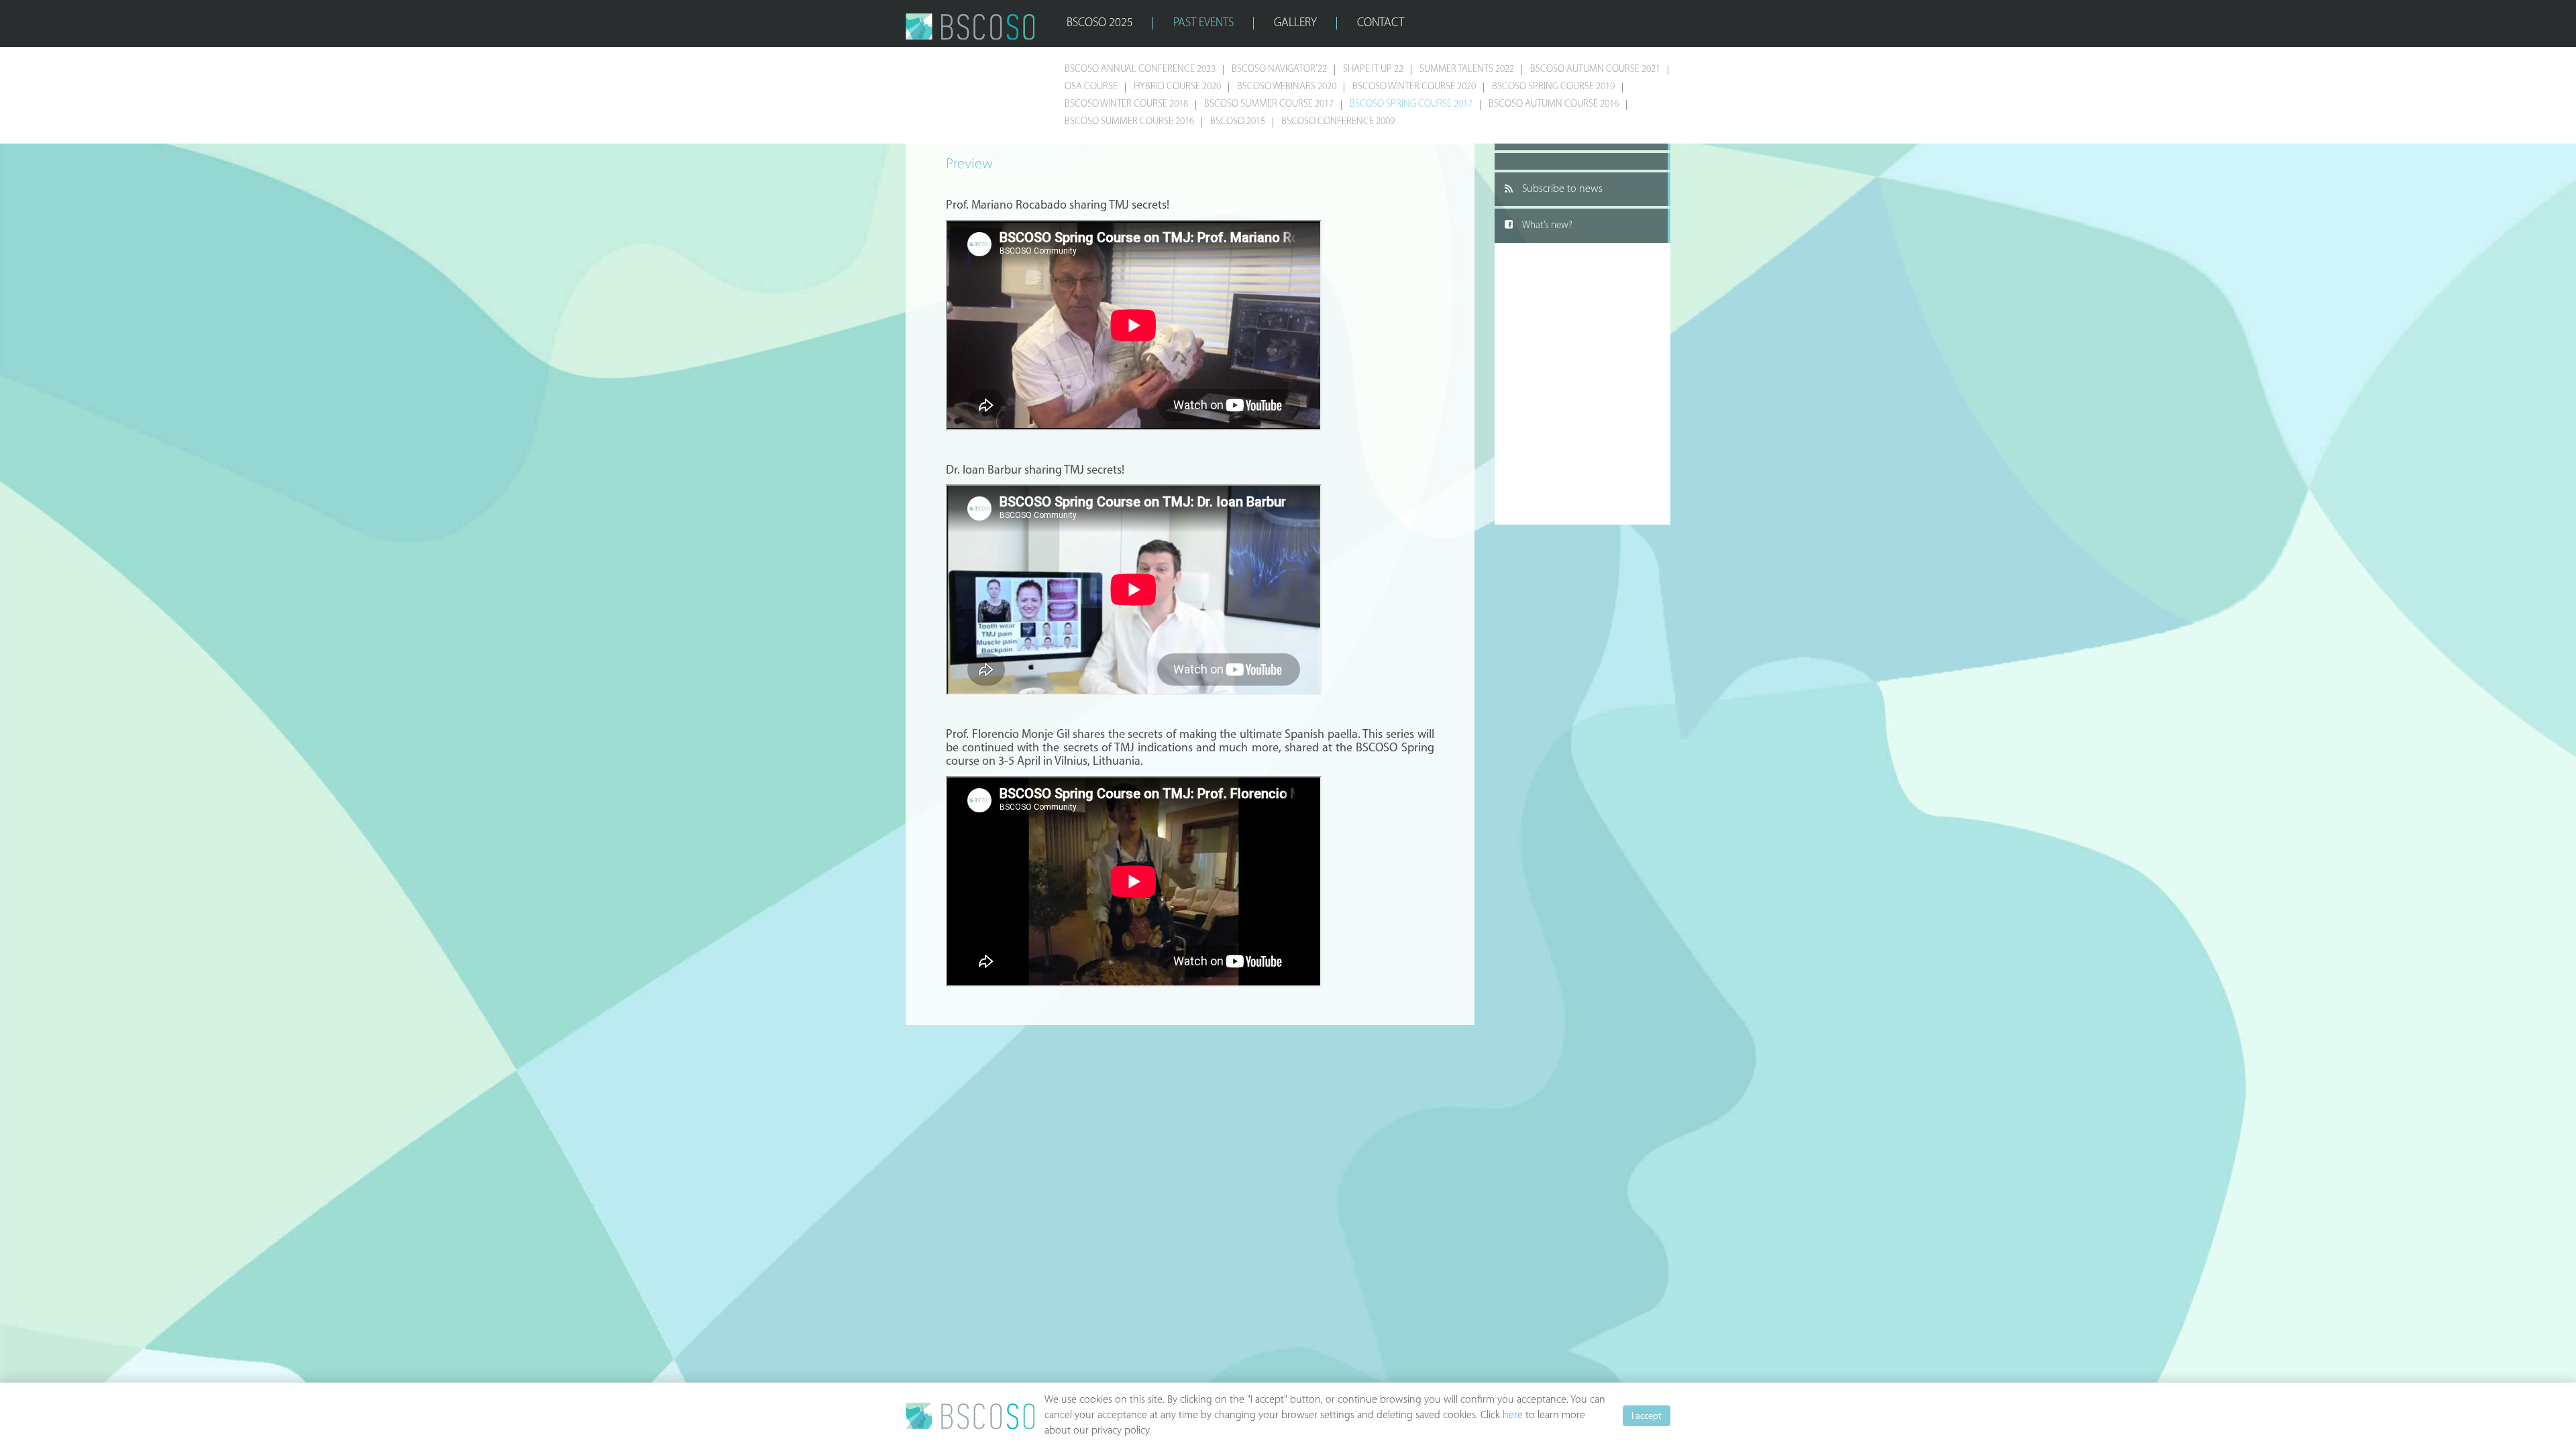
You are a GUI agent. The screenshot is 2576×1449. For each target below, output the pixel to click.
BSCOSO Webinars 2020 (1287, 87)
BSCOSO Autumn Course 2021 (1595, 69)
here (1513, 1415)
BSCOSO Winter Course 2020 (1414, 87)
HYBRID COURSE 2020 (1177, 87)
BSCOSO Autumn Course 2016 (1554, 104)
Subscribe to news (1562, 189)
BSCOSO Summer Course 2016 (1129, 122)
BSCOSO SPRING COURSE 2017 (1411, 104)
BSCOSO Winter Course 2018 (1126, 104)
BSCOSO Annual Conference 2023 (1140, 69)
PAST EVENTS (1203, 23)
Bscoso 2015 (1238, 122)
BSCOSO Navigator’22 (1279, 69)
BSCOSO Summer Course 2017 (1269, 104)
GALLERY (1295, 23)
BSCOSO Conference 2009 (1338, 122)
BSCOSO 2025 (1100, 23)
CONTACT (1381, 23)
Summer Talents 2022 (1467, 69)
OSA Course (1091, 87)
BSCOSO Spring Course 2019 (1553, 87)
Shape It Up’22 (1373, 69)
